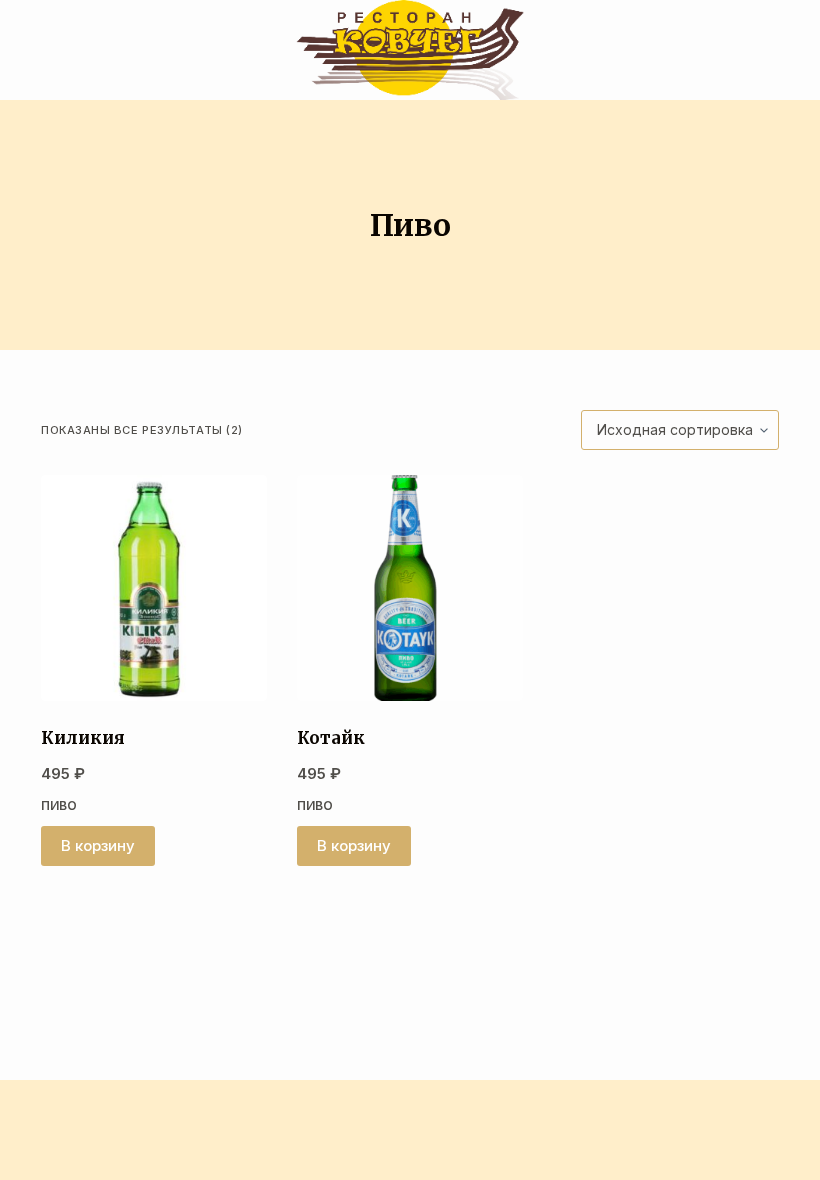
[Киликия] (154, 588)
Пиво (59, 805)
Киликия (83, 738)
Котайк (331, 738)
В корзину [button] (98, 845)
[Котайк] (410, 588)
